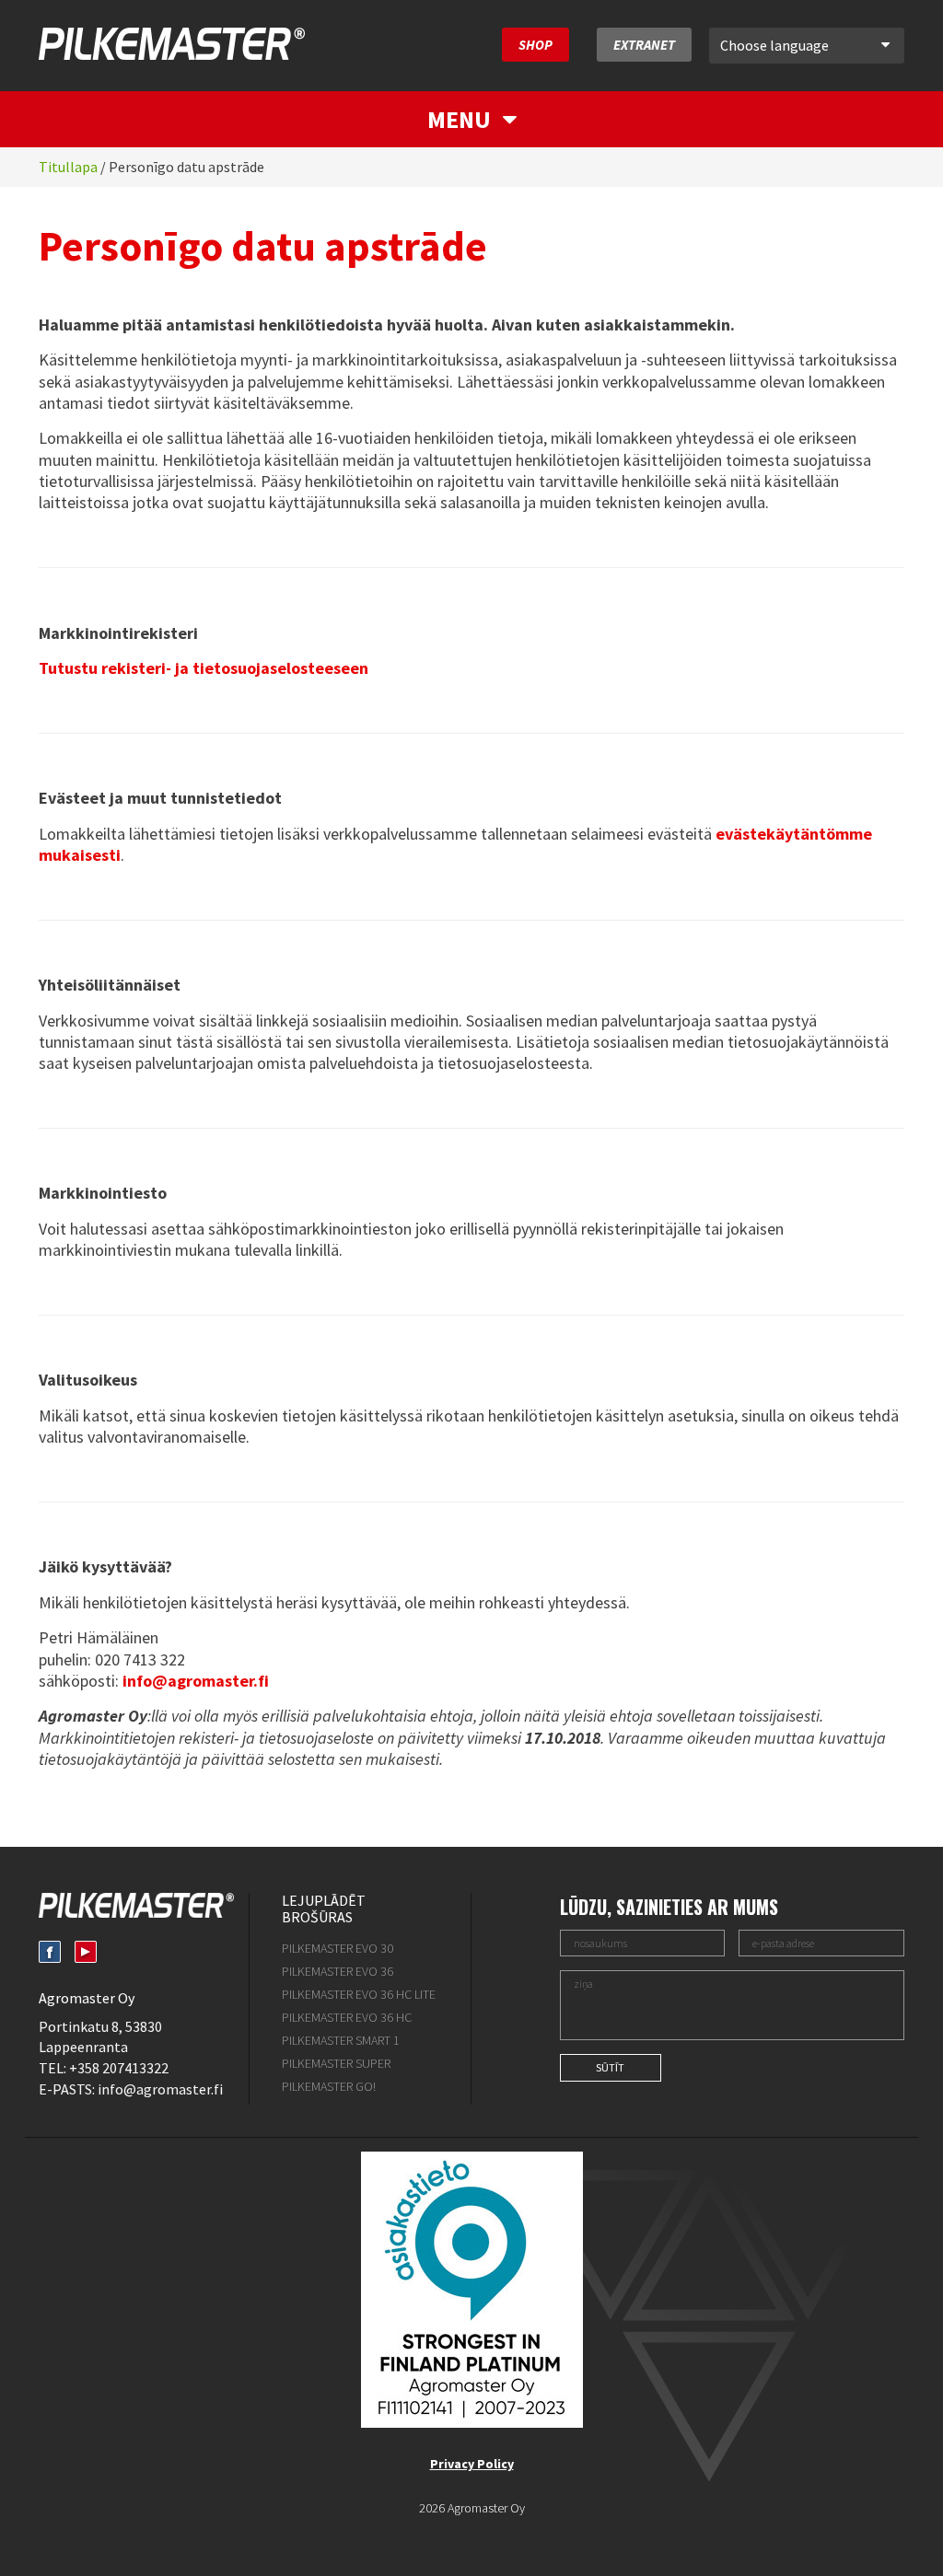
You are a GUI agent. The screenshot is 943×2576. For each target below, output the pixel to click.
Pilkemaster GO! (329, 2086)
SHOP (536, 45)
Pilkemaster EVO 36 (338, 1971)
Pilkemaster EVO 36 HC (347, 2017)
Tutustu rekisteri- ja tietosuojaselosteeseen (204, 668)
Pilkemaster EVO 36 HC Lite (359, 1994)
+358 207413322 (119, 2068)
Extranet (644, 45)
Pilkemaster (172, 44)
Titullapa (68, 167)
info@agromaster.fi (160, 2089)
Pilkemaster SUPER (336, 2063)
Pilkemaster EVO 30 (338, 1948)
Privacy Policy (472, 2464)
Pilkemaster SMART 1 (341, 2040)
